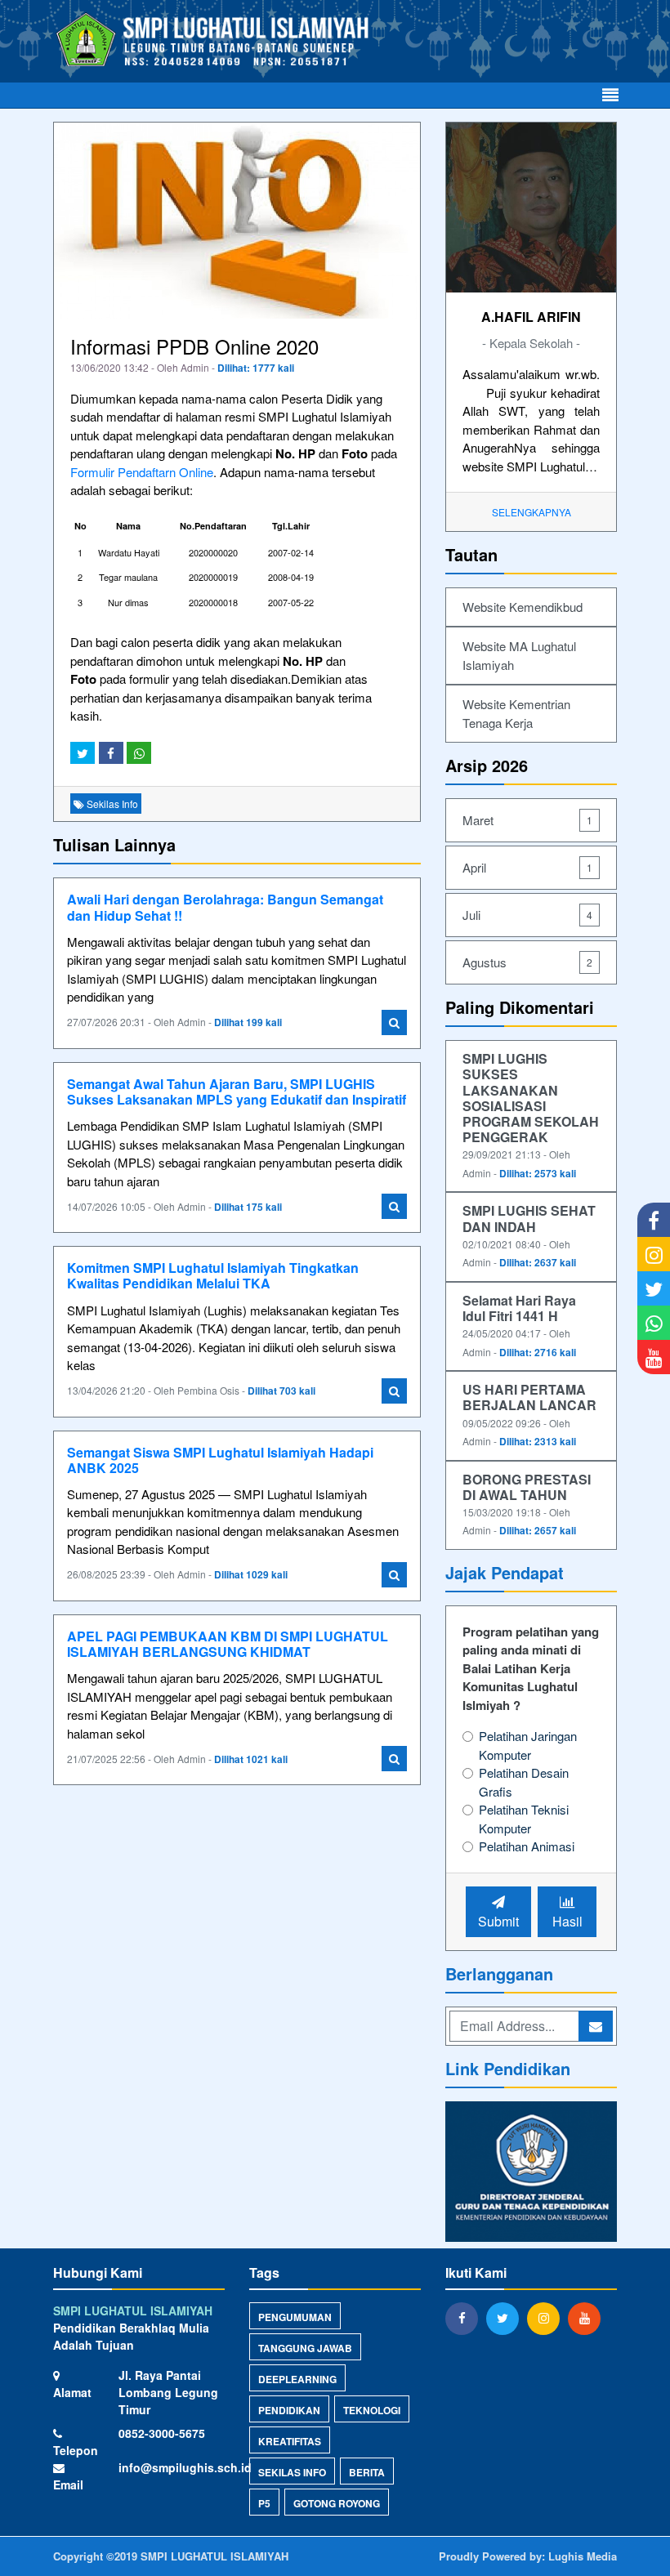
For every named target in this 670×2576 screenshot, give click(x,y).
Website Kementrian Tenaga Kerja (516, 713)
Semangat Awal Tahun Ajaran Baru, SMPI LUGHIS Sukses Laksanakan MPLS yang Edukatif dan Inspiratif (237, 1092)
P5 (264, 2503)
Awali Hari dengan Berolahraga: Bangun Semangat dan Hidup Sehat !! (225, 907)
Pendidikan (289, 2410)
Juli (527, 915)
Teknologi (372, 2410)
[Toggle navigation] (610, 95)
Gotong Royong (337, 2503)
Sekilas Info (292, 2472)
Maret (527, 820)
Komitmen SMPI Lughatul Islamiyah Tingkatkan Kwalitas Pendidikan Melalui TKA (213, 1275)
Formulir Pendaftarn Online (142, 472)
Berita (367, 2472)
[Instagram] (547, 2318)
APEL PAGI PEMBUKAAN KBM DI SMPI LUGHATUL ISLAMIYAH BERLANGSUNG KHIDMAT (228, 1644)
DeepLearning (297, 2379)
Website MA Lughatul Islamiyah (519, 655)
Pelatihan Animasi (527, 1846)
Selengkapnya (532, 512)
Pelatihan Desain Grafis (524, 1782)
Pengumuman (295, 2317)
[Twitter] (507, 2318)
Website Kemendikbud (523, 607)
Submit (498, 1921)
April (527, 867)
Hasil (567, 1921)
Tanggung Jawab (305, 2348)
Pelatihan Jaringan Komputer (528, 1745)
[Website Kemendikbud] (531, 2173)
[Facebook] (466, 2318)
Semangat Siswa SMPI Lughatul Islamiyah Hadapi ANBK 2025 (220, 1460)
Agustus (527, 962)
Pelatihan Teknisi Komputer (524, 1819)
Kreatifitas (290, 2441)
